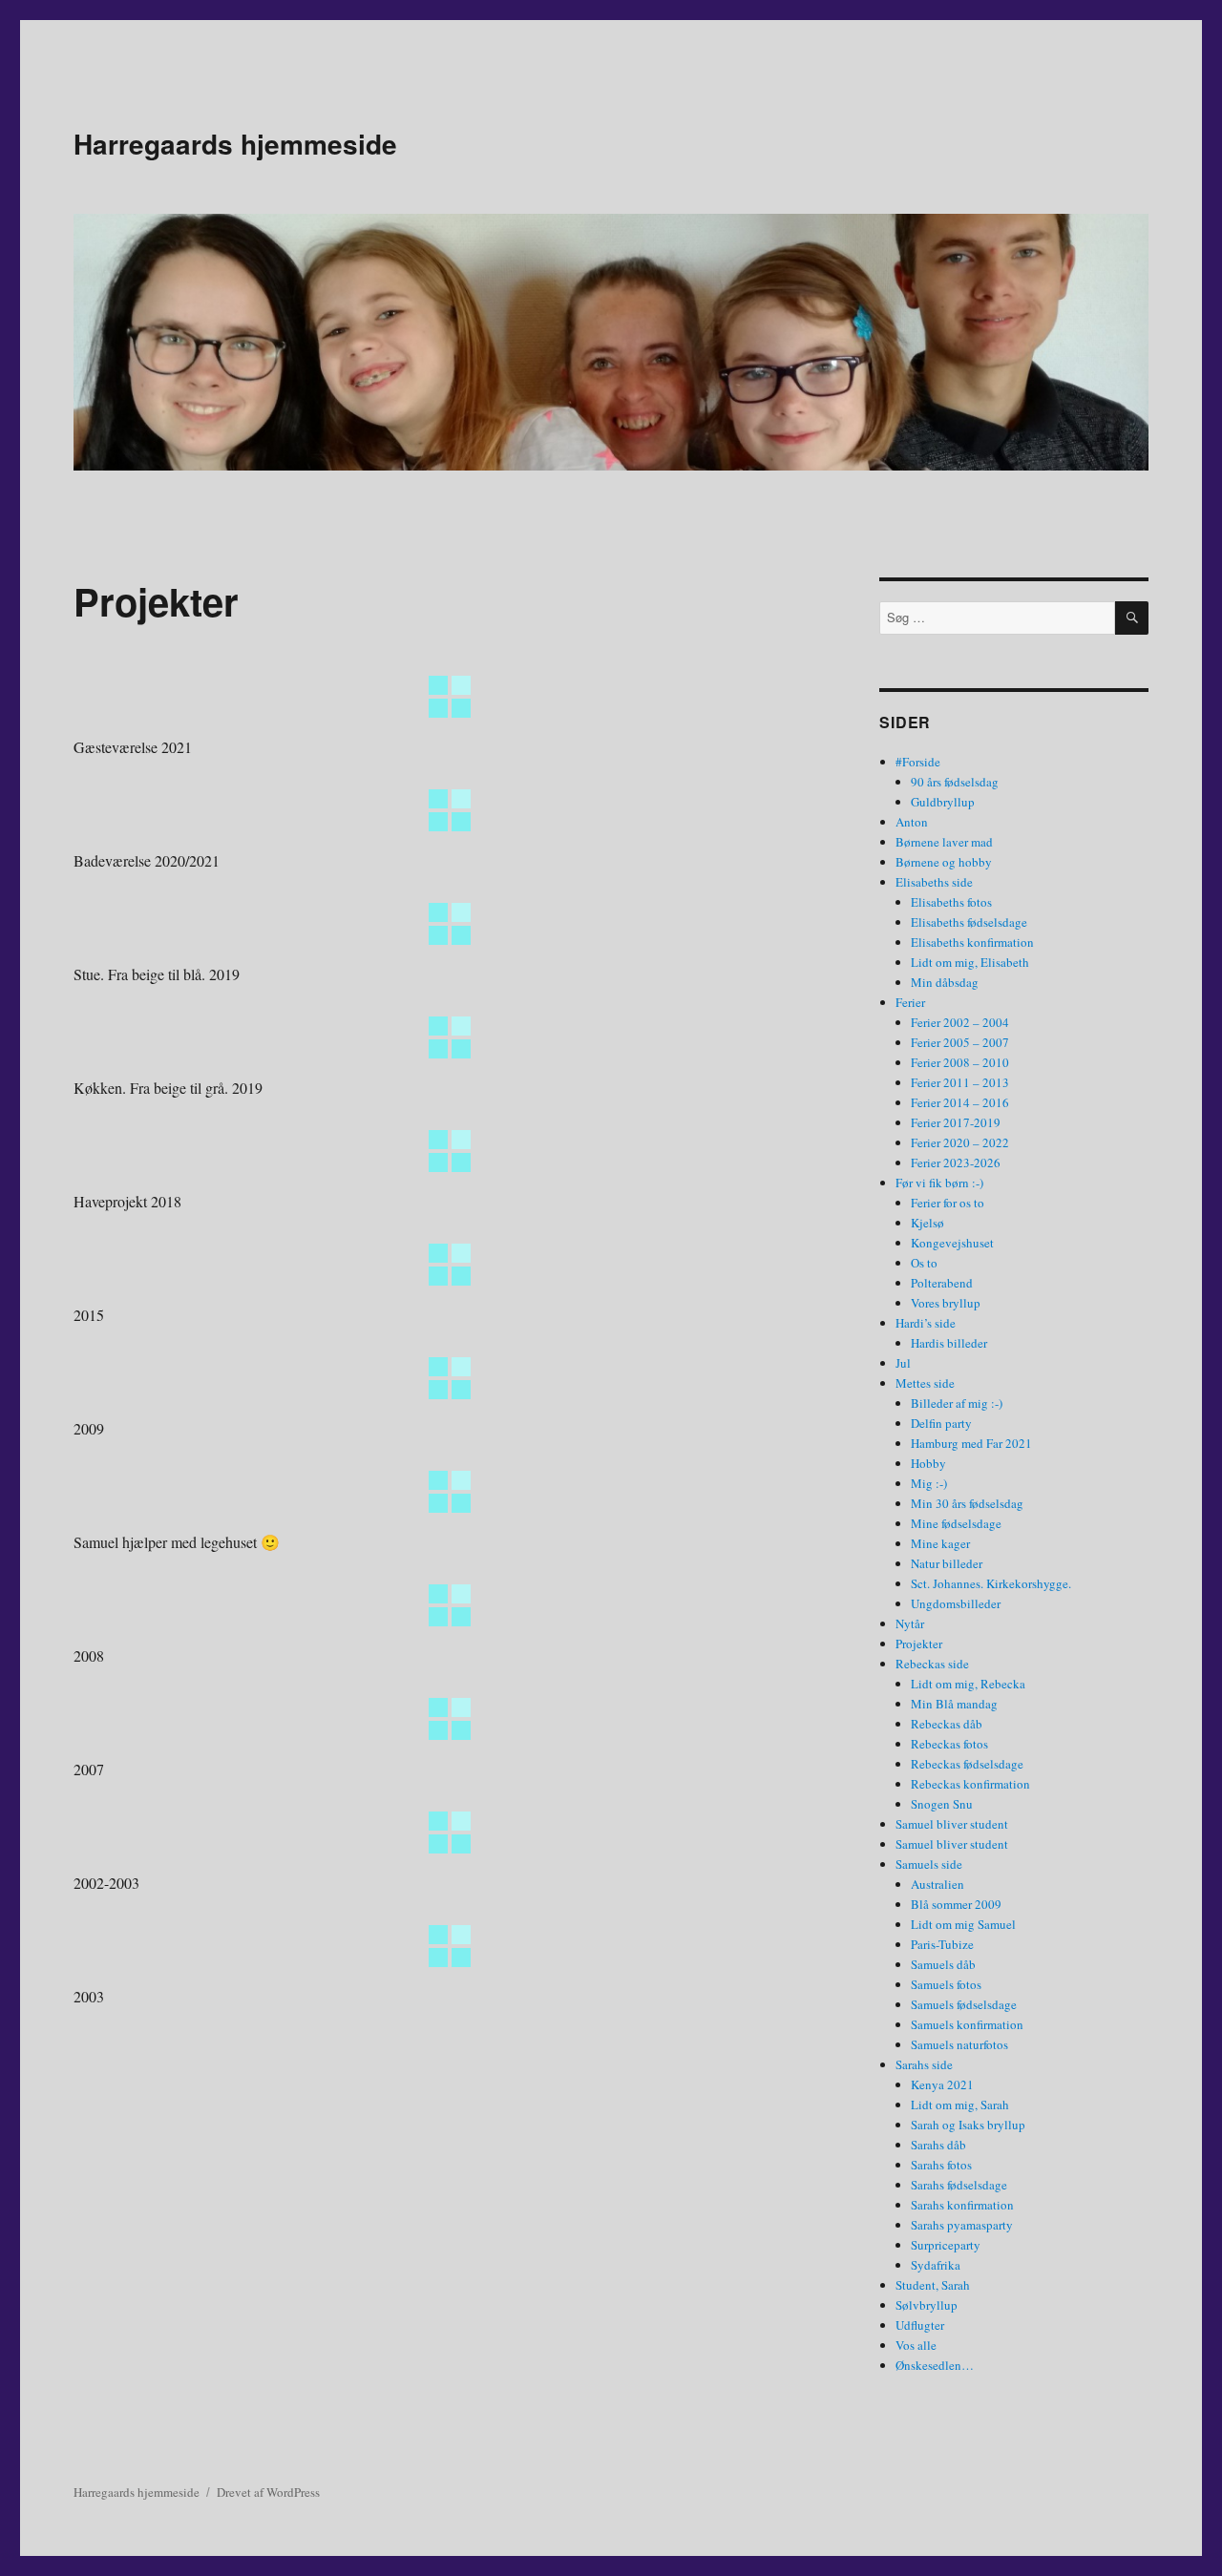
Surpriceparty (946, 2245)
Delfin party (941, 1423)
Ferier (910, 1002)
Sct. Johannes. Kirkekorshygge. (991, 1583)
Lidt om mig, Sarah (960, 2105)
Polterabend (942, 1283)
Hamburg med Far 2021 (971, 1443)
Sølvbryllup (927, 2305)
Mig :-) (929, 1483)
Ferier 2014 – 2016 (960, 1102)
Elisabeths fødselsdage (969, 922)
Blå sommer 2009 (956, 1904)
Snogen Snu (942, 1804)
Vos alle (916, 2345)
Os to (924, 1263)
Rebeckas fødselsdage (967, 1764)
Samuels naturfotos (959, 2044)
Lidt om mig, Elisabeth (970, 962)
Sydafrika (936, 2265)
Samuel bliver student (952, 1824)
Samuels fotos (946, 1984)
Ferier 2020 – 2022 (960, 1142)
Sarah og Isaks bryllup (968, 2125)
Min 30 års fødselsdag (967, 1503)
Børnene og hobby (944, 862)
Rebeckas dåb (947, 1724)
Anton (912, 822)
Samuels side (929, 1864)
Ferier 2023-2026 (956, 1162)
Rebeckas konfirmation (970, 1784)
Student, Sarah (933, 2285)
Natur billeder (947, 1563)
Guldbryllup (943, 802)
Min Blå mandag (954, 1704)
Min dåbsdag (945, 982)
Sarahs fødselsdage (959, 2185)
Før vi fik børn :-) (939, 1183)
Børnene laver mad (944, 842)
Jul (903, 1363)
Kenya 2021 (942, 2084)
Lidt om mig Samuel (963, 1924)
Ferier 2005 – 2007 (960, 1042)
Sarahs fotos (941, 2165)
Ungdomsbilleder (956, 1603)
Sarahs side (924, 2064)
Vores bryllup (946, 1303)
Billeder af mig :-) (957, 1403)
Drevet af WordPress (268, 2492)
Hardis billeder (949, 1343)
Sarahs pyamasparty (962, 2225)
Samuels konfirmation (967, 2024)
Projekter (919, 1644)
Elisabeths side (934, 882)
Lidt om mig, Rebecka (968, 1684)
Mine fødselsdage (956, 1523)
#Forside (918, 762)
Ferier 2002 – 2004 (960, 1022)
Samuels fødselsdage (964, 2004)
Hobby (928, 1463)
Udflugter (920, 2325)
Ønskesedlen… (935, 2365)
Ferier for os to (948, 1203)
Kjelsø (927, 1223)
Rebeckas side (932, 1664)
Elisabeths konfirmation (972, 942)
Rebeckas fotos (949, 1744)
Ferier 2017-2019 (956, 1122)
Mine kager (940, 1543)
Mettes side (925, 1383)
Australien (938, 1884)
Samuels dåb (943, 1964)
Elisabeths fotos (951, 902)
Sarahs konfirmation (962, 2205)
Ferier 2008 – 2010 (960, 1062)
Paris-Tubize (942, 1944)
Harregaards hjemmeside (235, 144)
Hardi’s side (926, 1323)
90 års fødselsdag (955, 782)
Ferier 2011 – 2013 (960, 1082)
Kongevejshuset (952, 1243)
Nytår (910, 1623)
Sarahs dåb (938, 2145)
